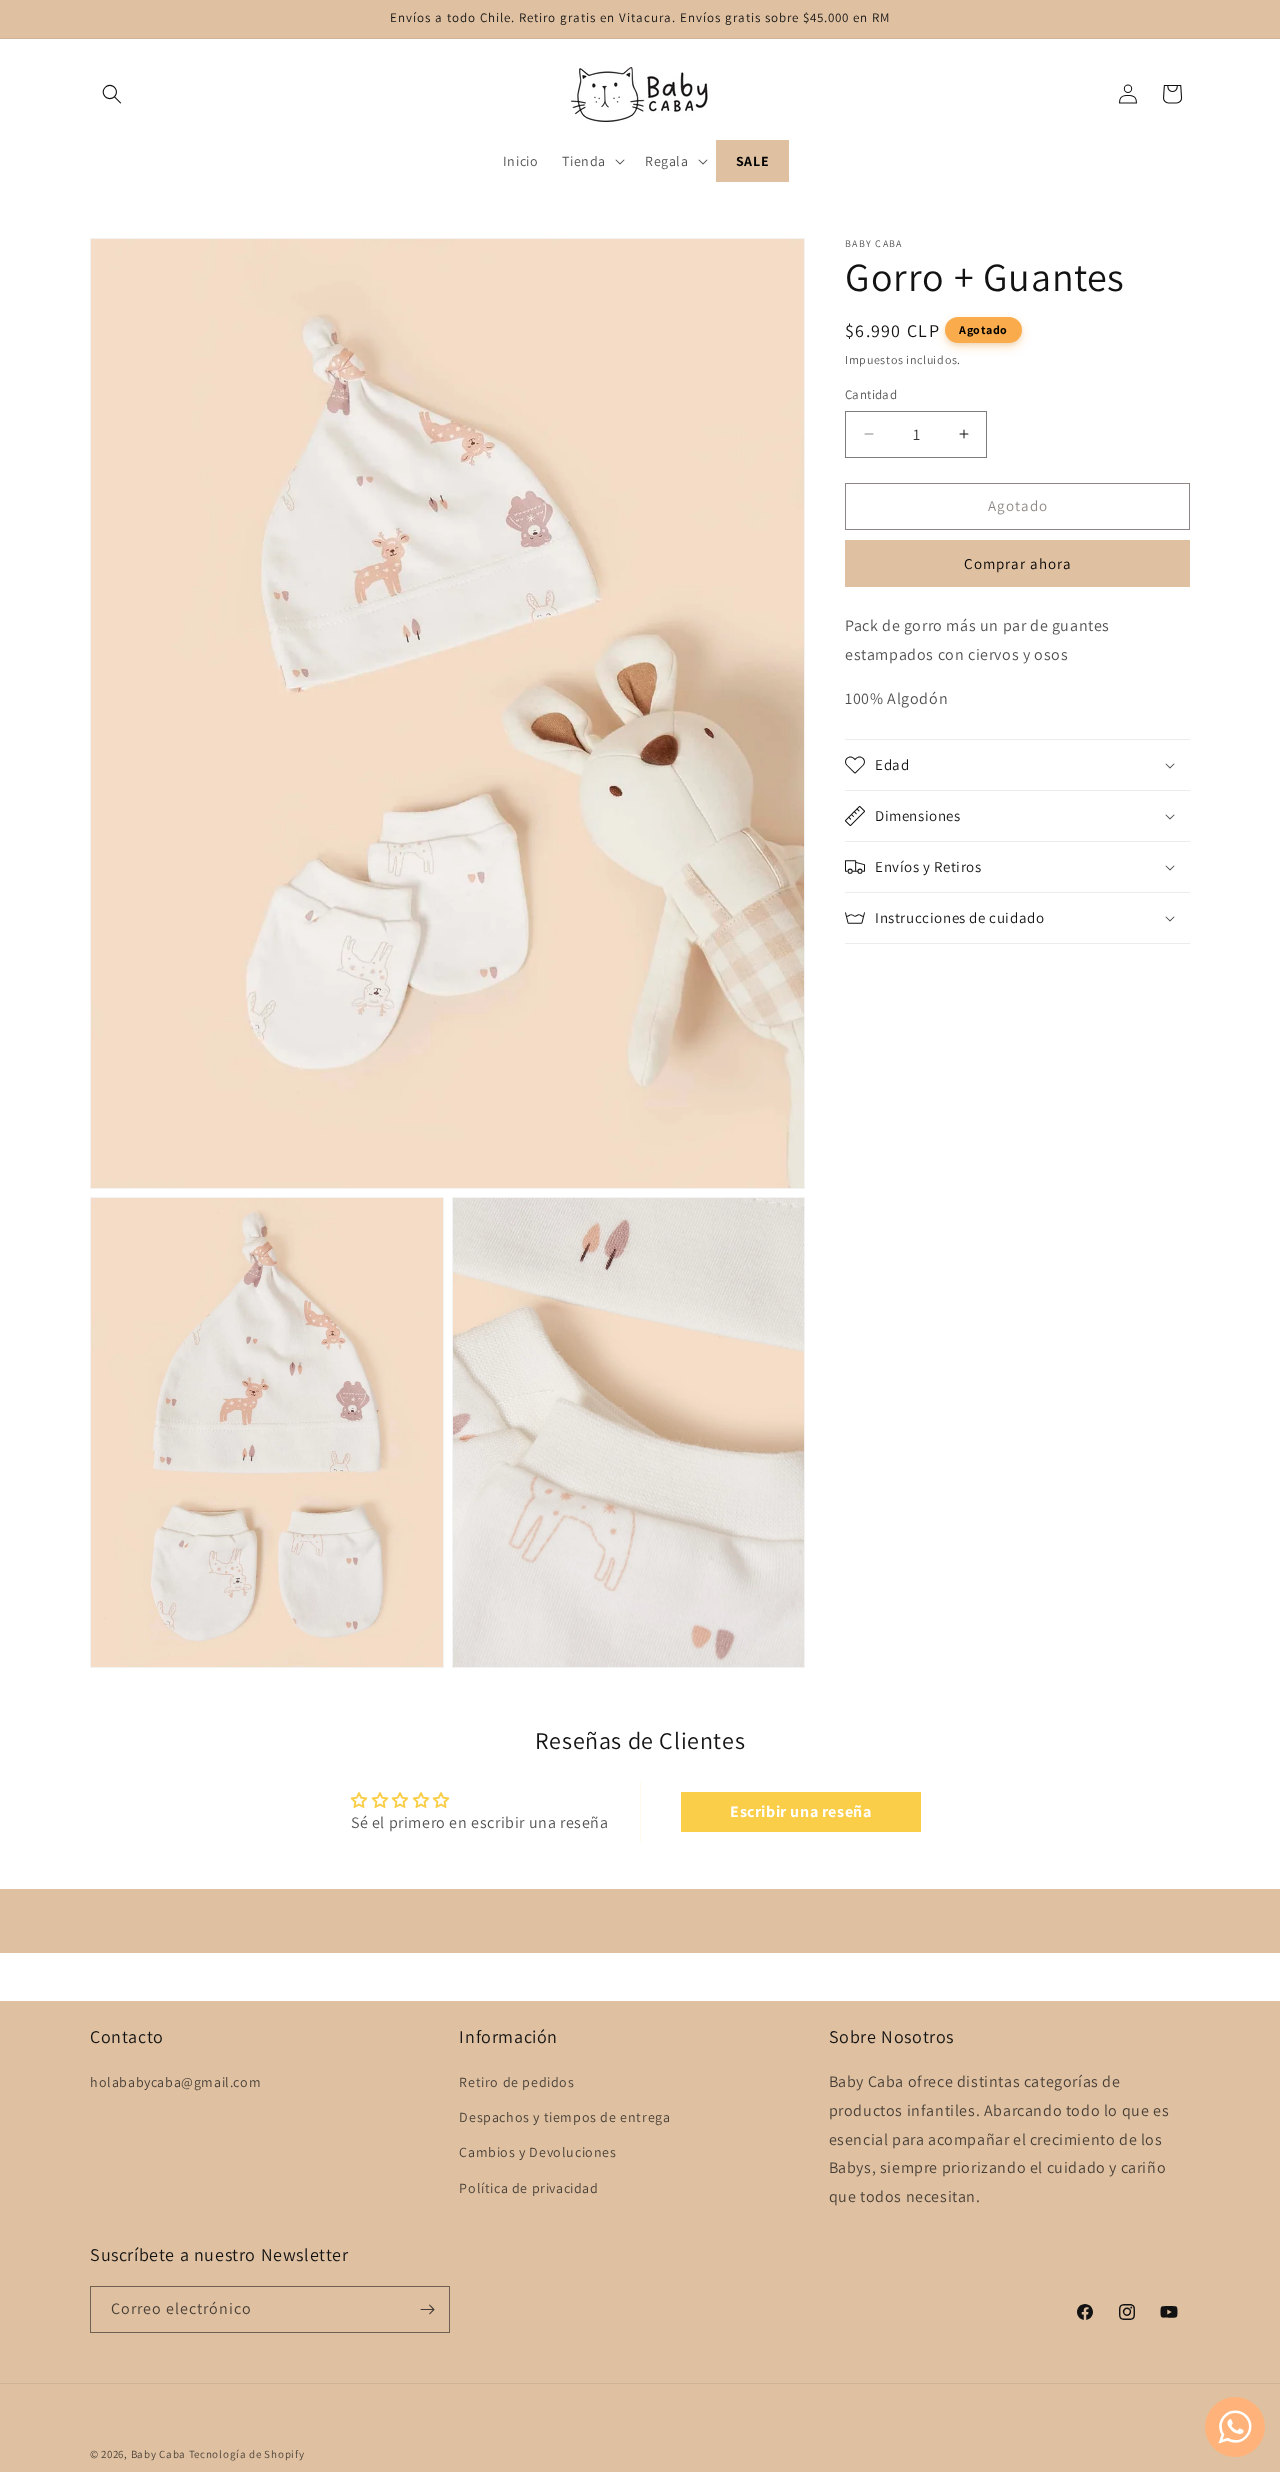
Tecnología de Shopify (247, 2454)
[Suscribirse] (427, 2309)
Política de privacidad (528, 2188)
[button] (112, 94)
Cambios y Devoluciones (537, 2153)
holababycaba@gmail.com (175, 2083)
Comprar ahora (1018, 563)
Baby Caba (158, 2454)
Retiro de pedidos (516, 2083)
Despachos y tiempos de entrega (564, 2118)
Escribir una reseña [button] (800, 1810)
